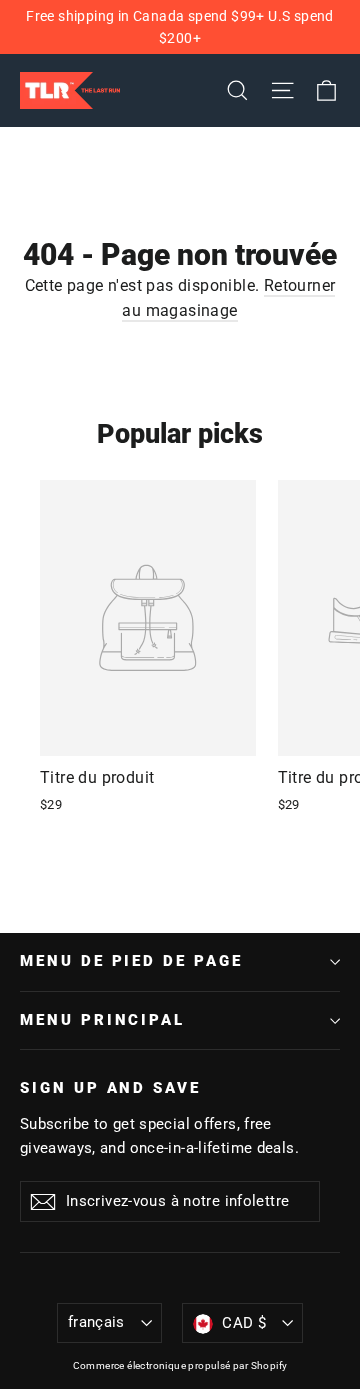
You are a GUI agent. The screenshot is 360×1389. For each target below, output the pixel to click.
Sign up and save (110, 1088)
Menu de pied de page (131, 961)
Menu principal (102, 1020)
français (96, 1322)
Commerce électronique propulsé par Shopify (180, 1365)
